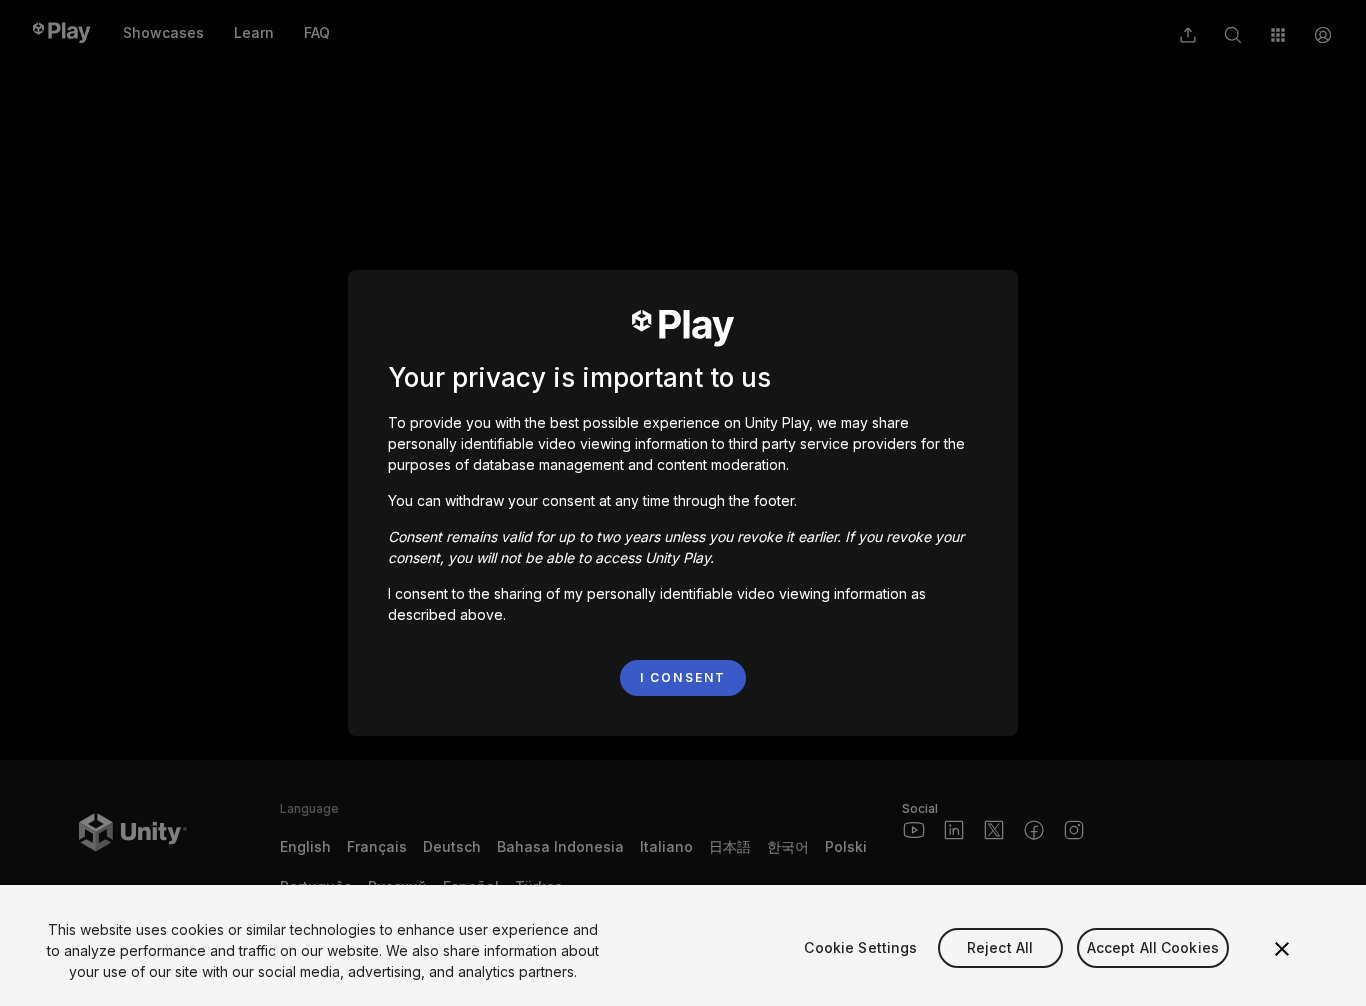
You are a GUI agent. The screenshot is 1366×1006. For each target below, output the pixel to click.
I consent (683, 677)
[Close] (1282, 949)
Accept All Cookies (1153, 947)
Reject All (1000, 947)
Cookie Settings (860, 947)
